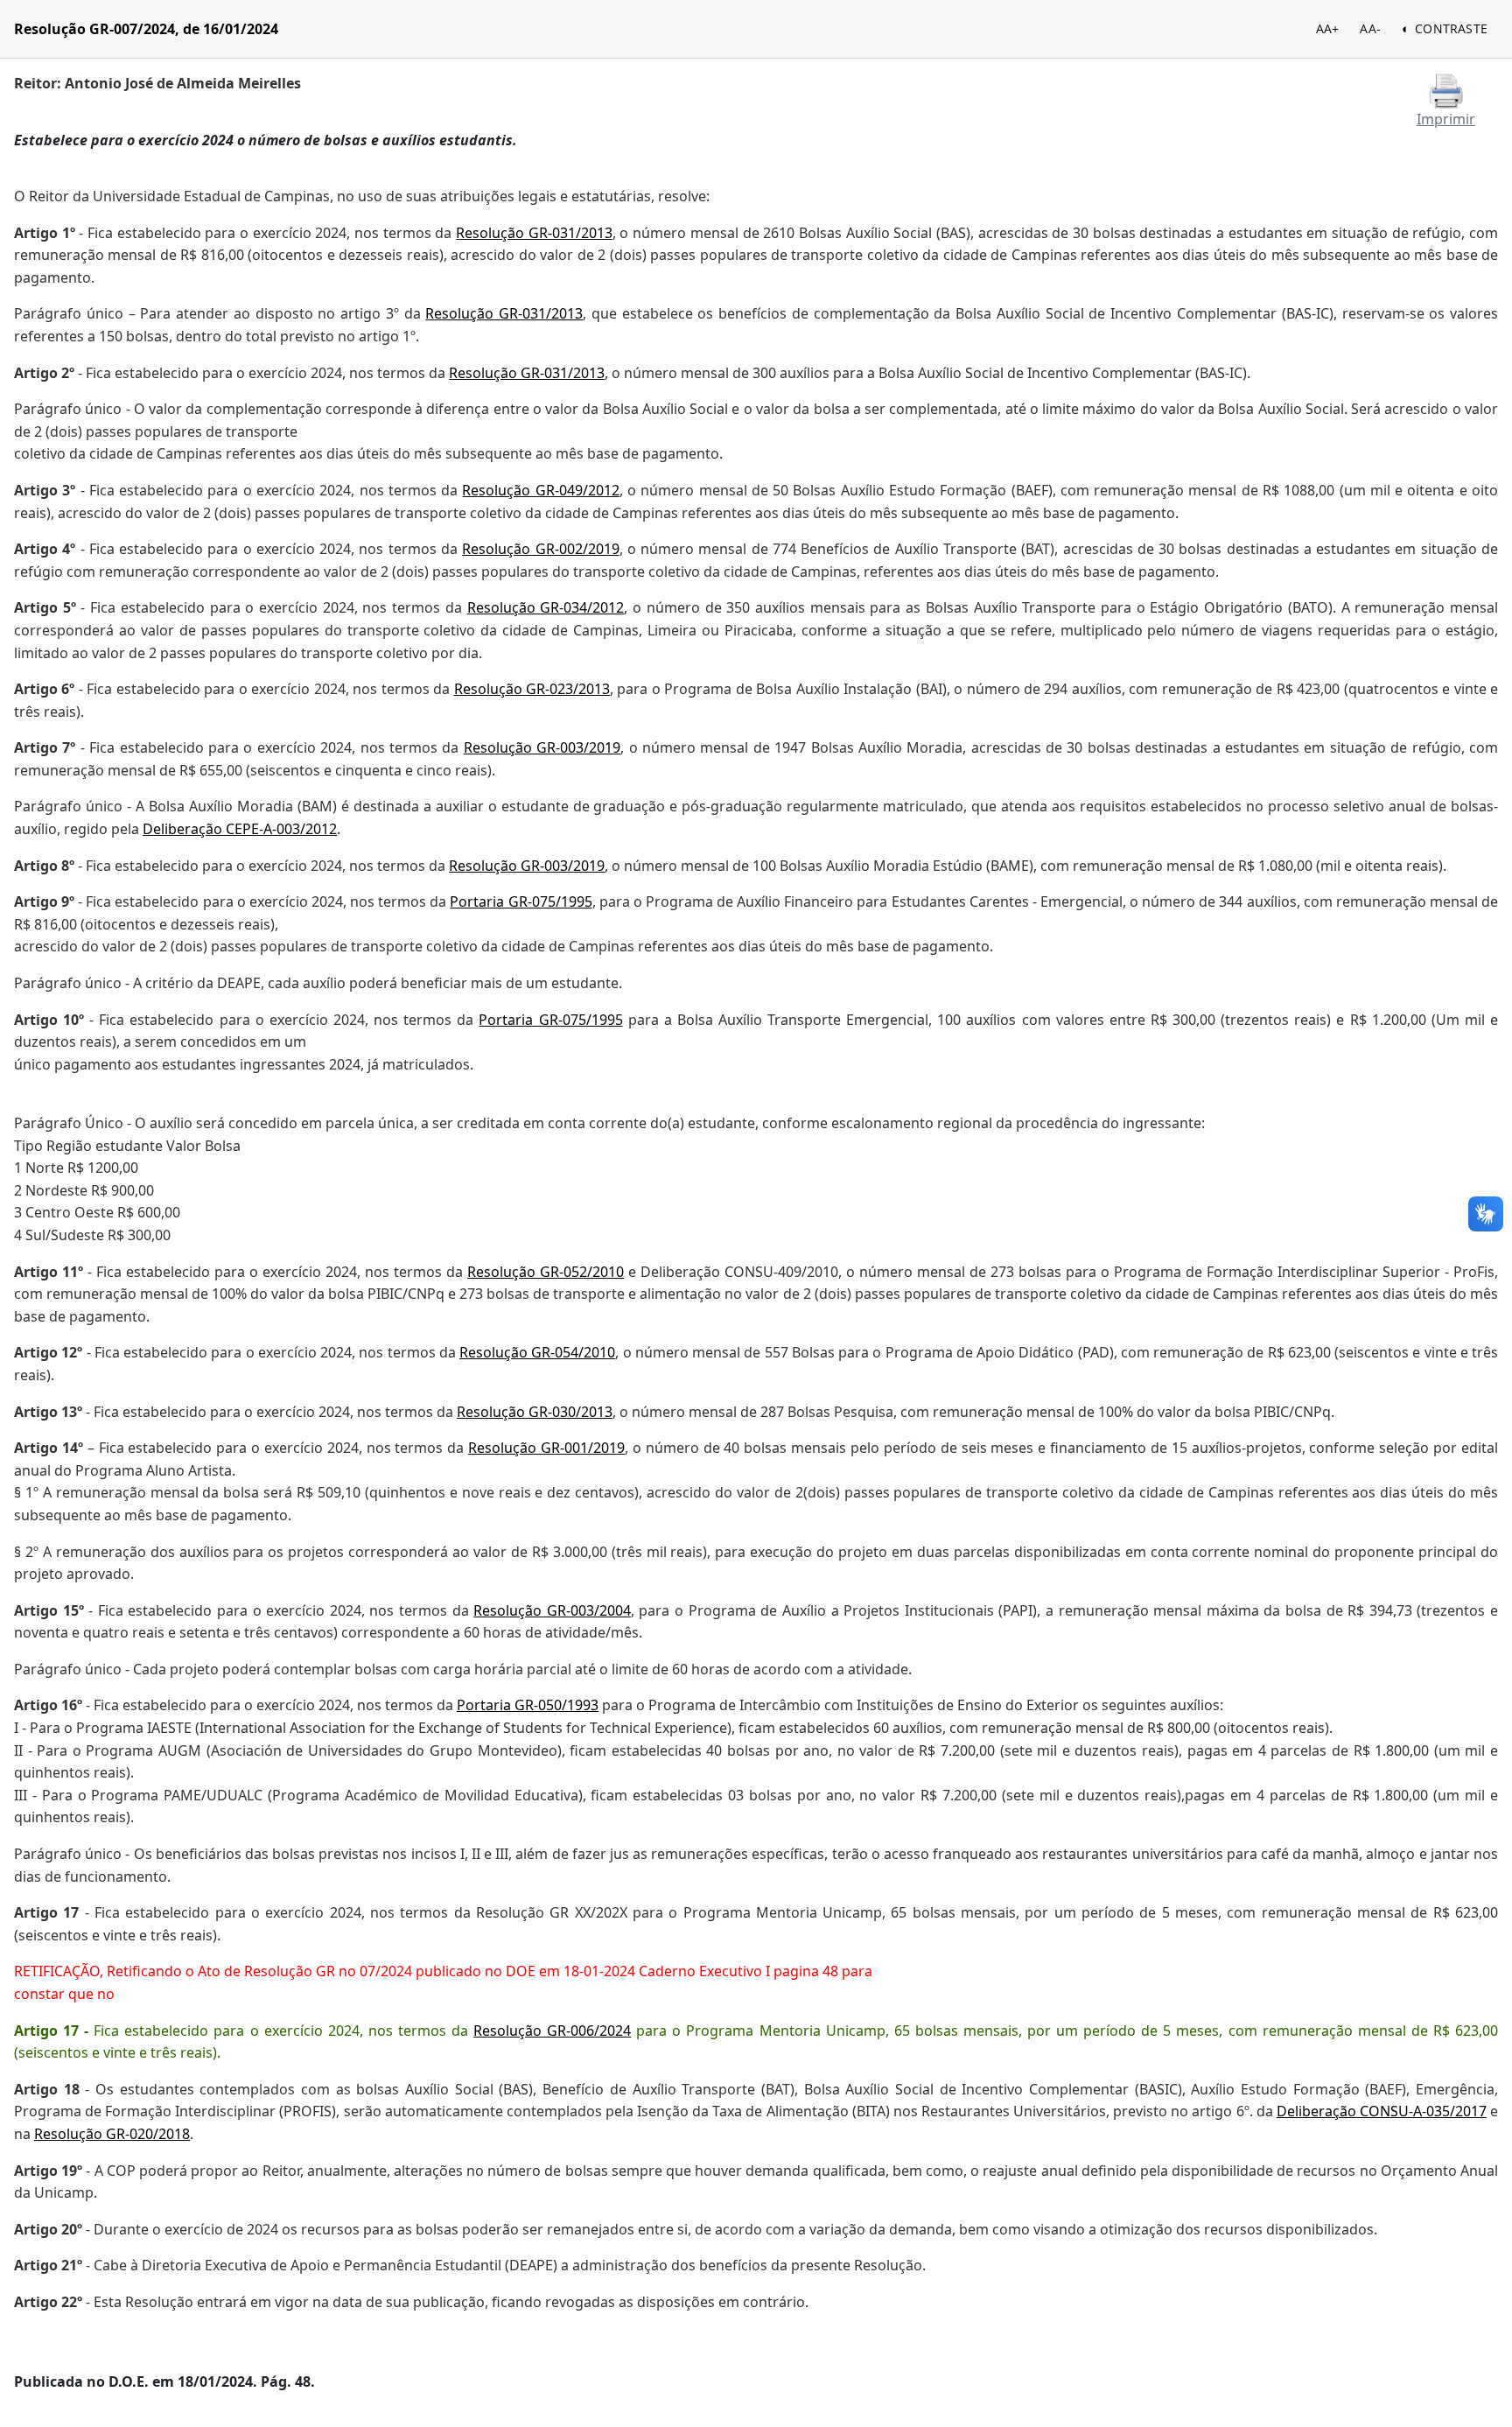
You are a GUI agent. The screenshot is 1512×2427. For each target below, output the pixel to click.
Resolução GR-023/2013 (532, 689)
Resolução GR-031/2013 (534, 233)
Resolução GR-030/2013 (535, 1412)
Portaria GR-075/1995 (521, 901)
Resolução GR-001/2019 (546, 1448)
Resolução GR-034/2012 (546, 607)
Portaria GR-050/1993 (528, 1705)
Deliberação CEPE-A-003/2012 (240, 829)
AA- (1370, 28)
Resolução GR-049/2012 (540, 490)
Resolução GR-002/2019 (540, 549)
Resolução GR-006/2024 (552, 2031)
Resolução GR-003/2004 (552, 1610)
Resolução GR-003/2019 (542, 747)
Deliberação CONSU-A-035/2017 (1382, 2111)
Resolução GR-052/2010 (546, 1272)
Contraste (1451, 28)
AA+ (1328, 28)
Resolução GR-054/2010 (537, 1352)
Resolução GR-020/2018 (112, 2134)
